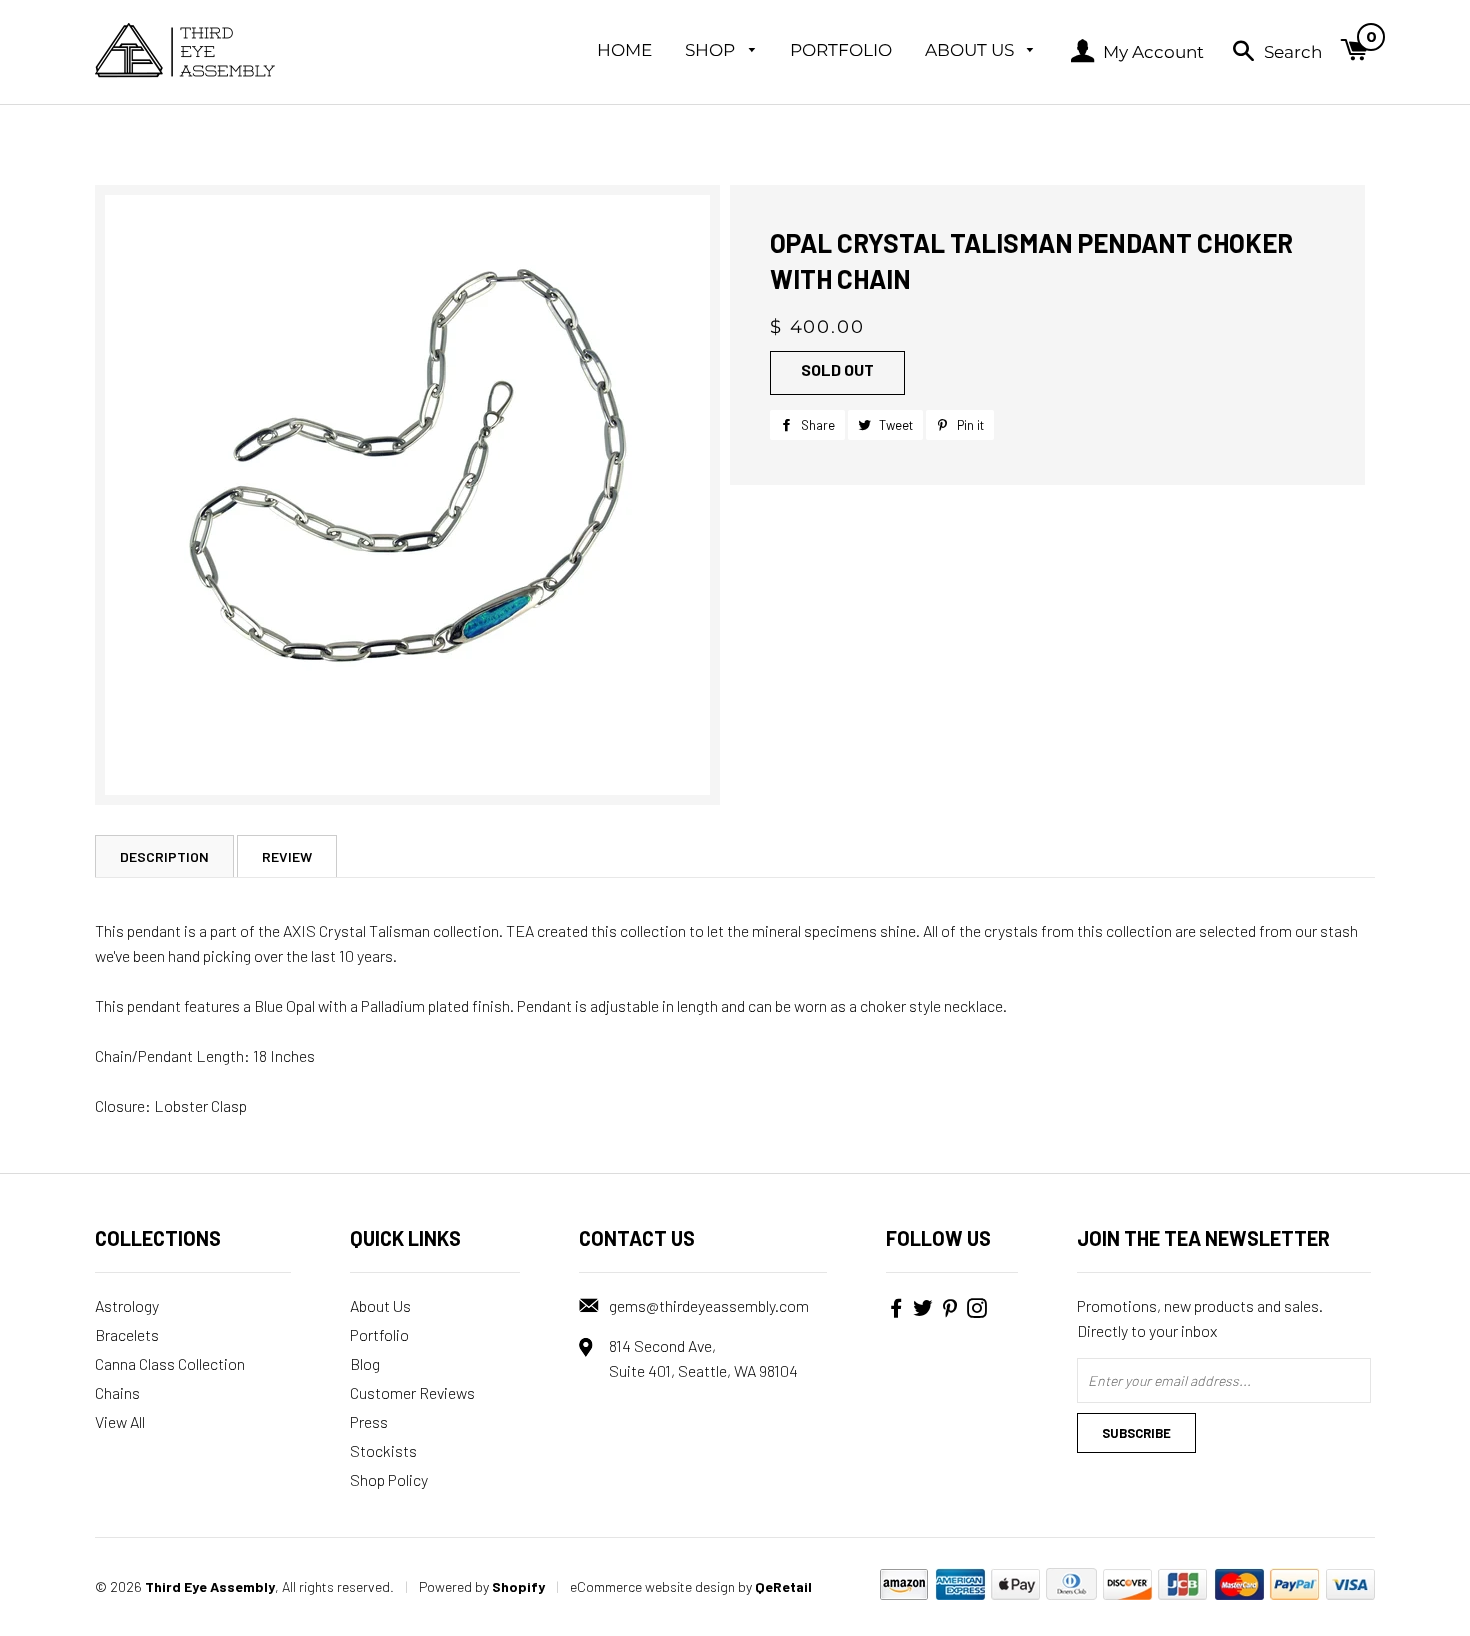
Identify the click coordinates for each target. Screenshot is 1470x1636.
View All (120, 1421)
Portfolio (841, 50)
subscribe (1136, 1433)
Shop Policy (389, 1479)
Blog (365, 1363)
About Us (971, 50)
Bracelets (127, 1334)
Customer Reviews (412, 1392)
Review (287, 856)
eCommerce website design (652, 1586)
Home (624, 50)
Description (164, 856)
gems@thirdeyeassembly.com (709, 1305)
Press (369, 1421)
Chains (117, 1392)
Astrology (127, 1305)
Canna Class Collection (170, 1363)
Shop (712, 50)
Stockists (383, 1450)
